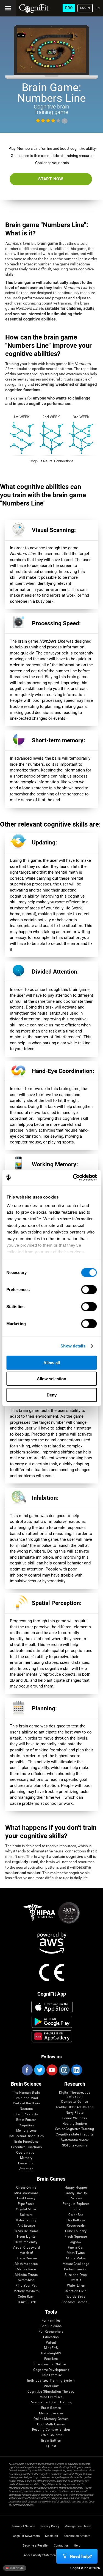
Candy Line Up (76, 2193)
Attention (26, 2169)
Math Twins (76, 2253)
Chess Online (26, 2188)
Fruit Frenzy (26, 2198)
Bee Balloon (76, 2220)
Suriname (16, 2568)
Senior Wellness (75, 2118)
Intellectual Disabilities (26, 2136)
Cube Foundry (76, 2231)
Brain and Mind (26, 2098)
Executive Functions (27, 2147)
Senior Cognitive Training (75, 2129)
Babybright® (51, 2353)
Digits (76, 2209)
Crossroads (76, 2226)
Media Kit (52, 2536)
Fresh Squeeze (76, 2237)
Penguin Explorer (76, 2204)
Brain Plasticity (26, 2114)
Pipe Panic (26, 2204)
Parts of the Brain (26, 2103)
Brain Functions (27, 2142)
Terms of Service (23, 2526)
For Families (51, 2321)
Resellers (51, 2359)
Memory (26, 2158)
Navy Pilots (75, 2113)
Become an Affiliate (77, 2536)
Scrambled (26, 2280)
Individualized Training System (51, 2381)
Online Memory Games (51, 2419)
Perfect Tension (76, 2269)
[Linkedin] (76, 2070)
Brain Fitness (26, 2120)
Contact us (61, 2546)
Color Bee (76, 2215)
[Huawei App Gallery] (52, 2036)
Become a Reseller (36, 2546)
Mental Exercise (51, 2413)
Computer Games (74, 2102)
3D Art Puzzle (26, 2302)
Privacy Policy (50, 2526)
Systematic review (75, 2140)
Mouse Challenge (76, 2264)
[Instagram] (64, 2070)
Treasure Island (26, 2231)
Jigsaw (76, 2242)
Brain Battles (51, 2441)
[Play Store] (52, 2022)
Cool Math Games (51, 2424)
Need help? (81, 2556)
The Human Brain (27, 2093)
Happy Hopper (76, 2188)
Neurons (26, 2109)
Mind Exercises (51, 2397)
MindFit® (51, 2348)
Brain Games (51, 2408)
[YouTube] (52, 2070)
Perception (26, 2163)
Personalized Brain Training (51, 2402)
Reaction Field (76, 2291)
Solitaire (26, 2215)
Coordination (26, 2153)
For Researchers (51, 2332)
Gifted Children (51, 2435)
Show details (73, 1346)
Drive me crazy (26, 2242)
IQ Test (51, 2446)
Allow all (52, 1362)
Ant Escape (26, 2226)
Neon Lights (26, 2237)
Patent (51, 2343)
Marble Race (26, 2269)
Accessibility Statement (40, 2555)
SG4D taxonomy (75, 2146)
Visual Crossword (26, 2248)
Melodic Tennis (26, 2275)
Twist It (76, 2280)
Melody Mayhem (26, 2291)
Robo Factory (26, 2220)
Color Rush (26, 2297)
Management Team (78, 2526)
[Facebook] (27, 2070)
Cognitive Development (51, 2370)
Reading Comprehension (51, 2430)
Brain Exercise (51, 2375)
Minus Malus (76, 2258)
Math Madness (26, 2264)
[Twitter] (39, 2070)
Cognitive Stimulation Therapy (51, 2392)
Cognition (26, 2125)
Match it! (26, 2253)
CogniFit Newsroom (26, 2536)
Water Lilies (76, 2286)
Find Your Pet (26, 2286)
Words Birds (76, 2297)
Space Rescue (26, 2258)
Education (51, 2337)
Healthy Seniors (75, 2124)
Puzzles (76, 2198)
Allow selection (51, 1379)
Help (77, 2546)
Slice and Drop (76, 2275)
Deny (52, 1395)
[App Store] (52, 2007)
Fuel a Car (76, 2248)
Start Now (51, 179)
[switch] (89, 1289)
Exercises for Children (51, 2364)
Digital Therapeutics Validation (75, 2095)
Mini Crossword (26, 2193)
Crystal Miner (26, 2209)
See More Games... (76, 2302)
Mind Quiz (51, 2386)
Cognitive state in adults (75, 2135)
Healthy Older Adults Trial (74, 2107)
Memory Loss (27, 2131)
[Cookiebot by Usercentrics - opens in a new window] (73, 1178)
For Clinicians (51, 2326)
